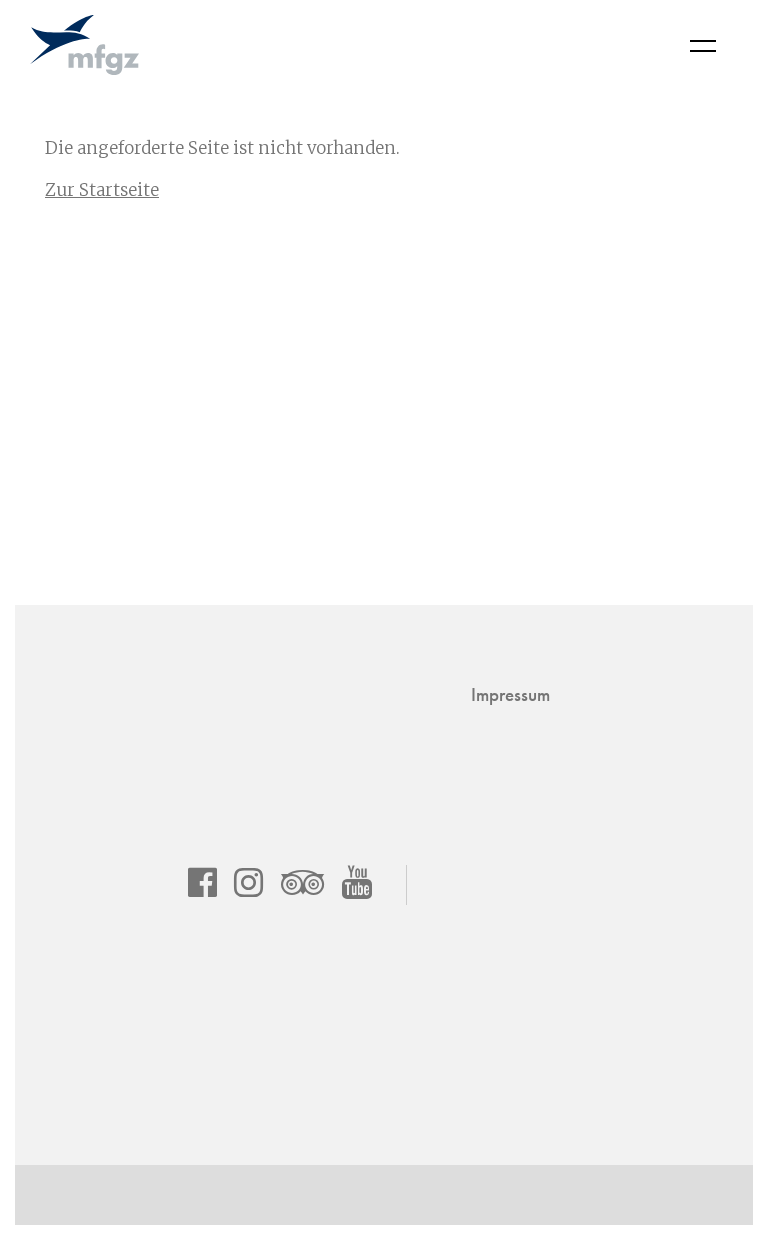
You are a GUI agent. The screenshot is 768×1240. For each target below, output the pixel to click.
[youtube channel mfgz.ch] (357, 882)
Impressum (510, 694)
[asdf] (202, 882)
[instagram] (248, 882)
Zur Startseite (102, 190)
